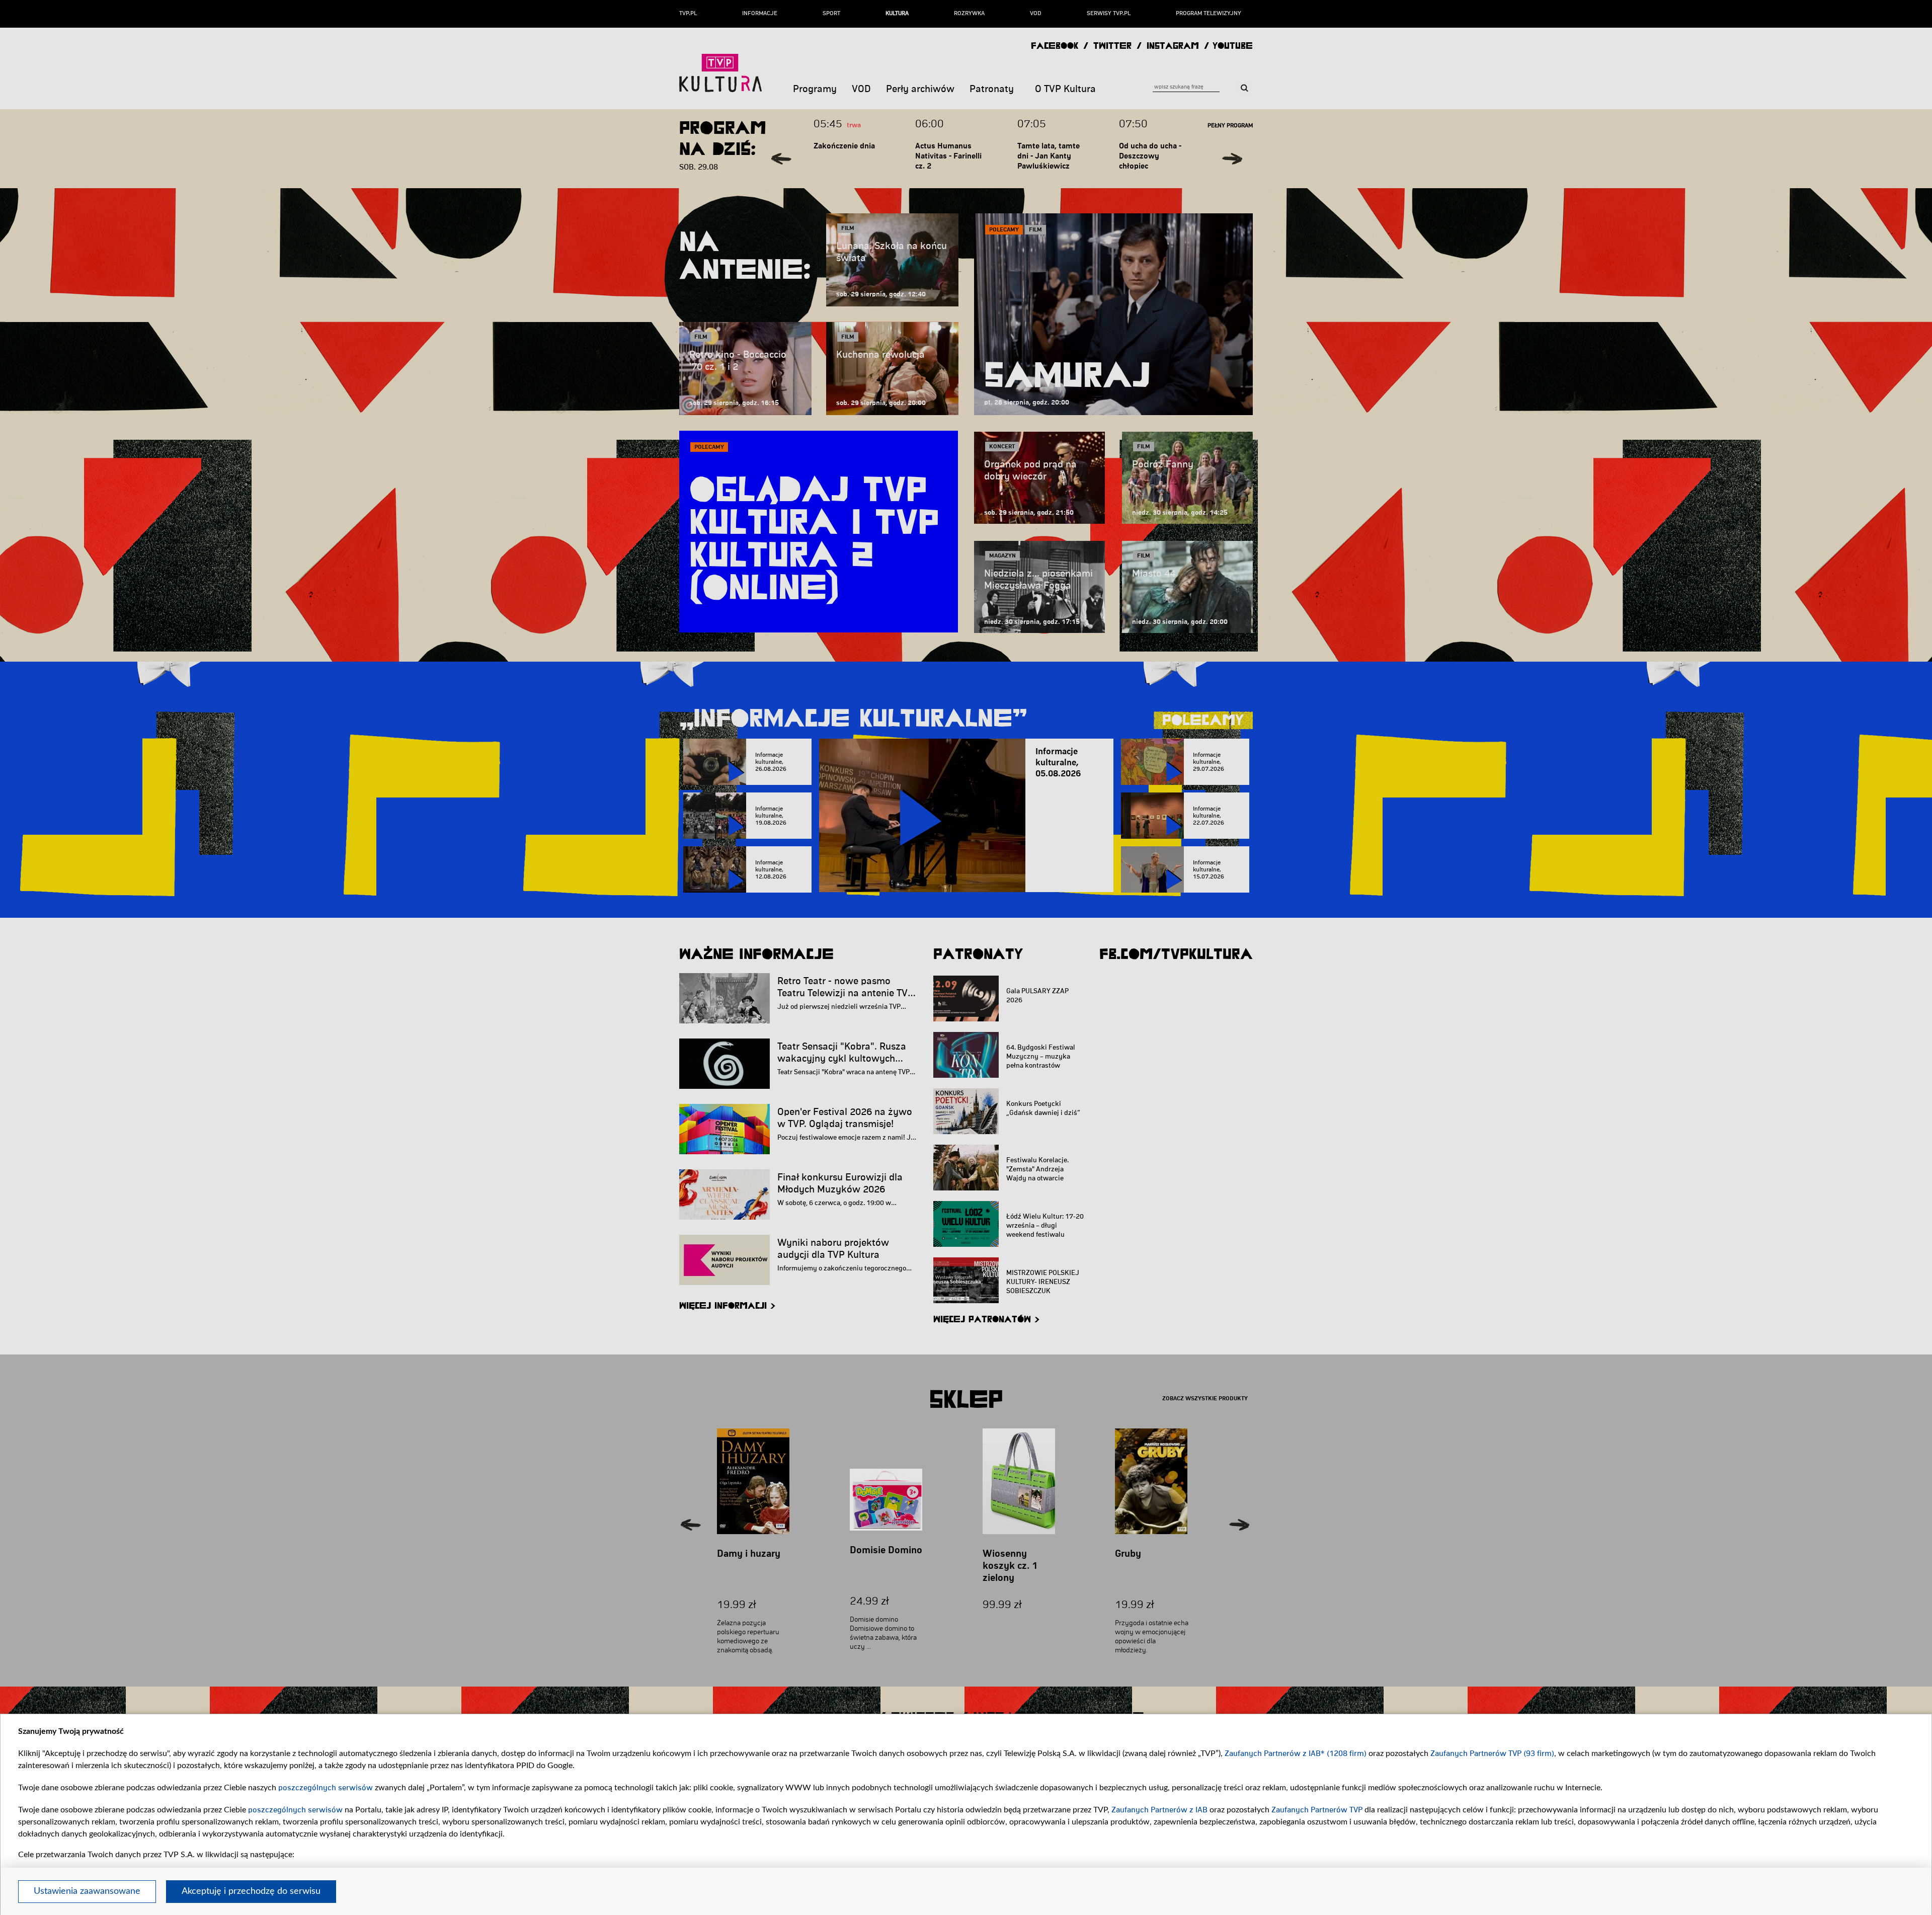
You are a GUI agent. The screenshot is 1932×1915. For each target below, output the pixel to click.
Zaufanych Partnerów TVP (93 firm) (1492, 1753)
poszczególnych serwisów (326, 1788)
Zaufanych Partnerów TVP (1317, 1810)
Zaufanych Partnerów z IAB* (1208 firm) (1296, 1753)
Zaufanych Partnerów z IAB (1159, 1810)
